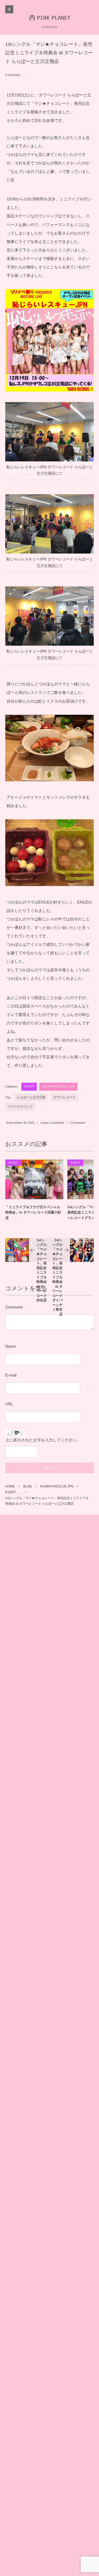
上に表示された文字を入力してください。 (43, 1440)
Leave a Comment (52, 1123)
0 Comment (13, 75)
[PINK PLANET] (49, 17)
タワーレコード (64, 1097)
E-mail (11, 1375)
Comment (14, 1307)
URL (9, 1404)
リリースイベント (20, 1107)
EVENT (29, 1086)
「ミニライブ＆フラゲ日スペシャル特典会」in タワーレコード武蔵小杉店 (33, 1213)
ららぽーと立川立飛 (31, 1097)
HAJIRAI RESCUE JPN (58, 1086)
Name (11, 1346)
